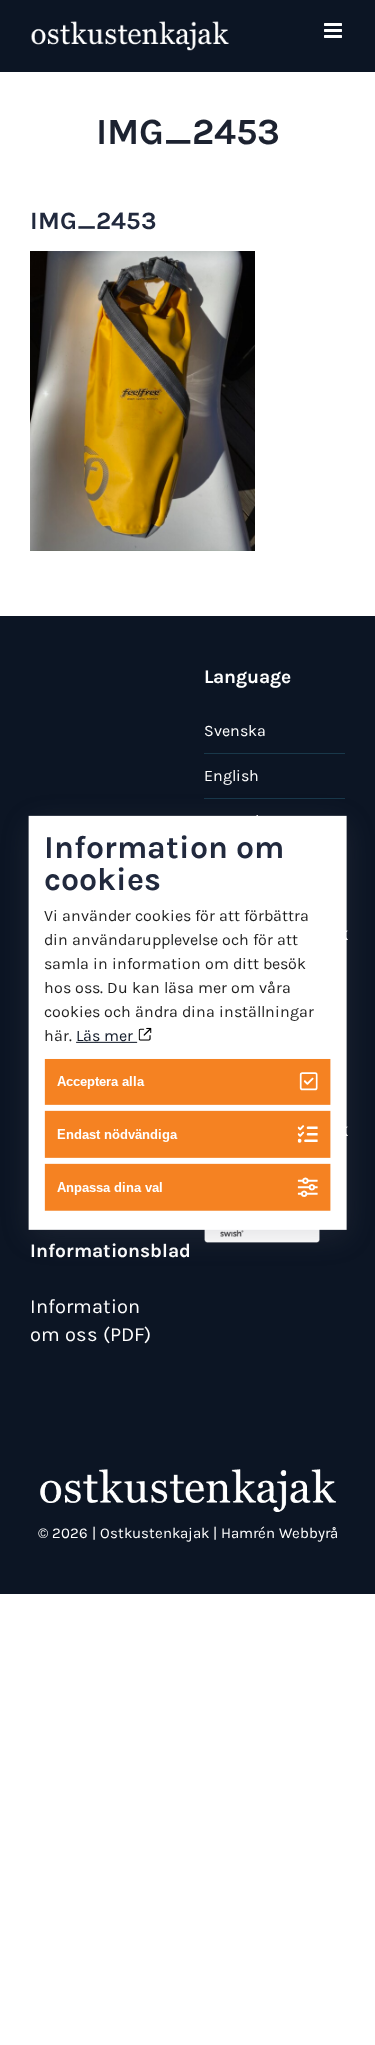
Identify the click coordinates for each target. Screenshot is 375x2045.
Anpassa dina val (110, 1187)
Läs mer (106, 1034)
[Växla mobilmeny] (334, 30)
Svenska (235, 730)
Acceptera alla (100, 1081)
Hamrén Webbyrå (279, 1533)
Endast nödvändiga (117, 1134)
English (231, 775)
